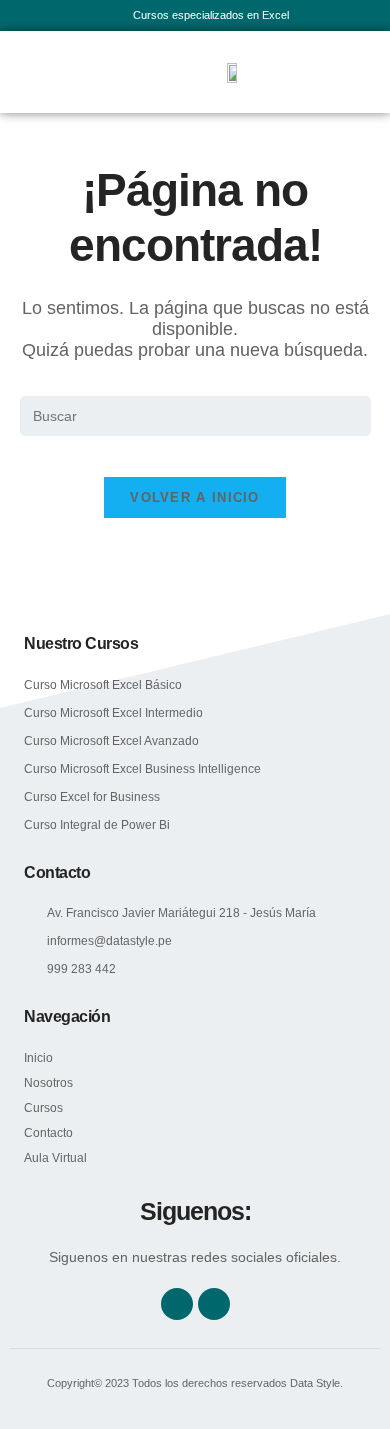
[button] (39, 72)
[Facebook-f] (177, 1304)
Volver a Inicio (195, 497)
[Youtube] (214, 1304)
